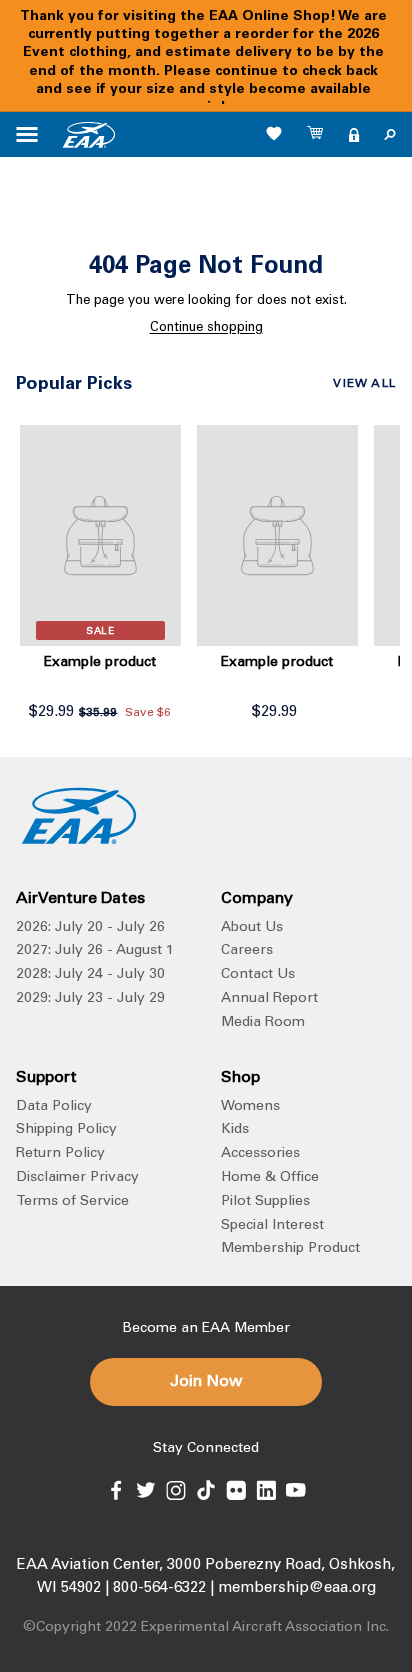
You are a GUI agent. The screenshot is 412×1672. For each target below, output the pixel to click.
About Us (252, 928)
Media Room (263, 1023)
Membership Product (290, 1249)
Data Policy (54, 1107)
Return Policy (60, 1154)
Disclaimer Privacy (77, 1178)
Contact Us (258, 975)
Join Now (206, 1382)
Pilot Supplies (265, 1202)
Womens (250, 1107)
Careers (247, 951)
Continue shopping (206, 328)
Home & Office (270, 1178)
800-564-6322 (159, 1588)
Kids (235, 1130)
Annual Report (269, 999)
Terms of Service (72, 1202)
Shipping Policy (66, 1130)
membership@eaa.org (297, 1588)
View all (364, 384)
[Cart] (316, 135)
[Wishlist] (274, 133)
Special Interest (272, 1226)
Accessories (260, 1154)
